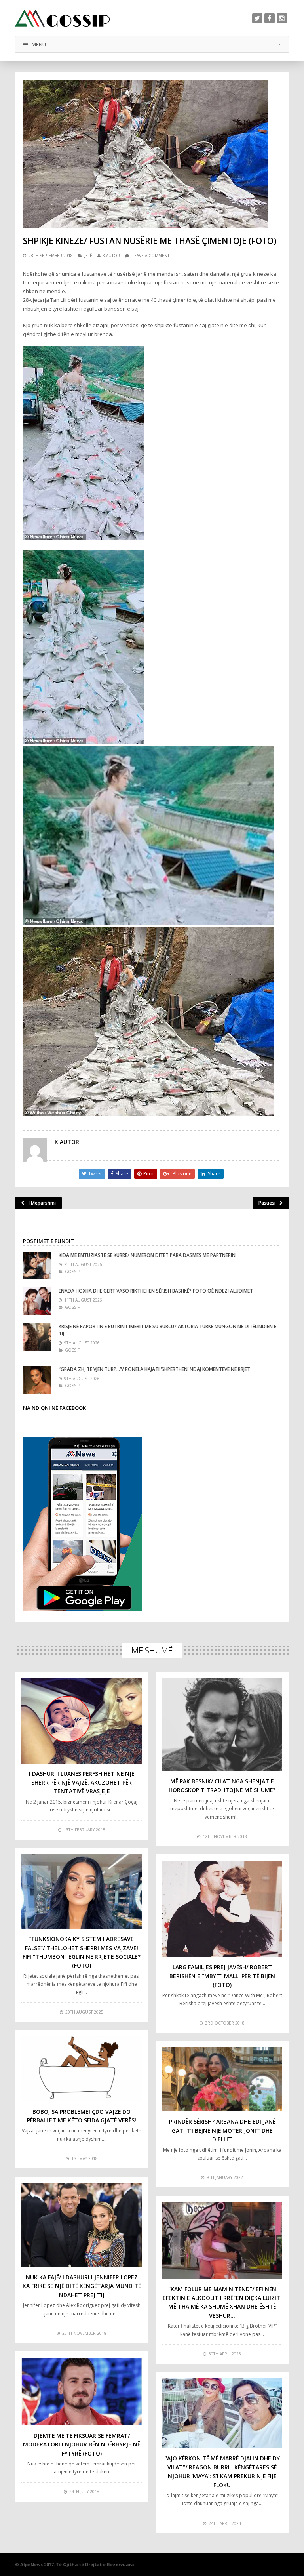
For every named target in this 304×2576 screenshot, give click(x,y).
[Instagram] (282, 18)
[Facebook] (270, 18)
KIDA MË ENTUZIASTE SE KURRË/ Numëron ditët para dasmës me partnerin (147, 1255)
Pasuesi (267, 1203)
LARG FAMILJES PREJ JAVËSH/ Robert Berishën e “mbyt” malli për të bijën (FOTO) (222, 1976)
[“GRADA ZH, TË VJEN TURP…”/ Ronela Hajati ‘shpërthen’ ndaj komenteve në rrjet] (37, 1380)
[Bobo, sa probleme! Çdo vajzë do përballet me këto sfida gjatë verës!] (82, 2069)
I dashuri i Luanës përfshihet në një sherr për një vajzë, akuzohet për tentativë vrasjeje (82, 1783)
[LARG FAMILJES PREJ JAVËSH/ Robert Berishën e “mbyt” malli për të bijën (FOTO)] (222, 1909)
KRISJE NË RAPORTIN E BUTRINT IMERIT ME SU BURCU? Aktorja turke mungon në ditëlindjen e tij (167, 1330)
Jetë (88, 256)
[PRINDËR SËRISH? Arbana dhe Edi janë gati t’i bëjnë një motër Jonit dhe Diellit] (222, 2079)
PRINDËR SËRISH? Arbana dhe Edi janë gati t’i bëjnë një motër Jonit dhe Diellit (222, 2130)
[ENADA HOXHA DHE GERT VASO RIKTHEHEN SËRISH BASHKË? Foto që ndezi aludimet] (37, 1301)
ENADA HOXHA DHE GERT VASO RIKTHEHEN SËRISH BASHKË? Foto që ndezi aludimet (156, 1291)
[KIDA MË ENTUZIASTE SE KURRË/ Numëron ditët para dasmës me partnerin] (37, 1266)
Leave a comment (151, 256)
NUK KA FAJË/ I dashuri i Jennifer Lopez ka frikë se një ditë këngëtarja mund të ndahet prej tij (82, 2286)
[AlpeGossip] (63, 18)
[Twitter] (257, 18)
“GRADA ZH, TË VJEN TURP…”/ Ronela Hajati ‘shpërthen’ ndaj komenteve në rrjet (154, 1369)
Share (122, 1174)
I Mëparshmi (42, 1203)
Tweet (95, 1174)
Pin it (149, 1174)
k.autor (111, 256)
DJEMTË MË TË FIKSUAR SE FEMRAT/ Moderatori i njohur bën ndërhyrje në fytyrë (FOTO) (82, 2444)
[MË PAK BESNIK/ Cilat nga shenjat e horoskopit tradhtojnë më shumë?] (222, 1725)
